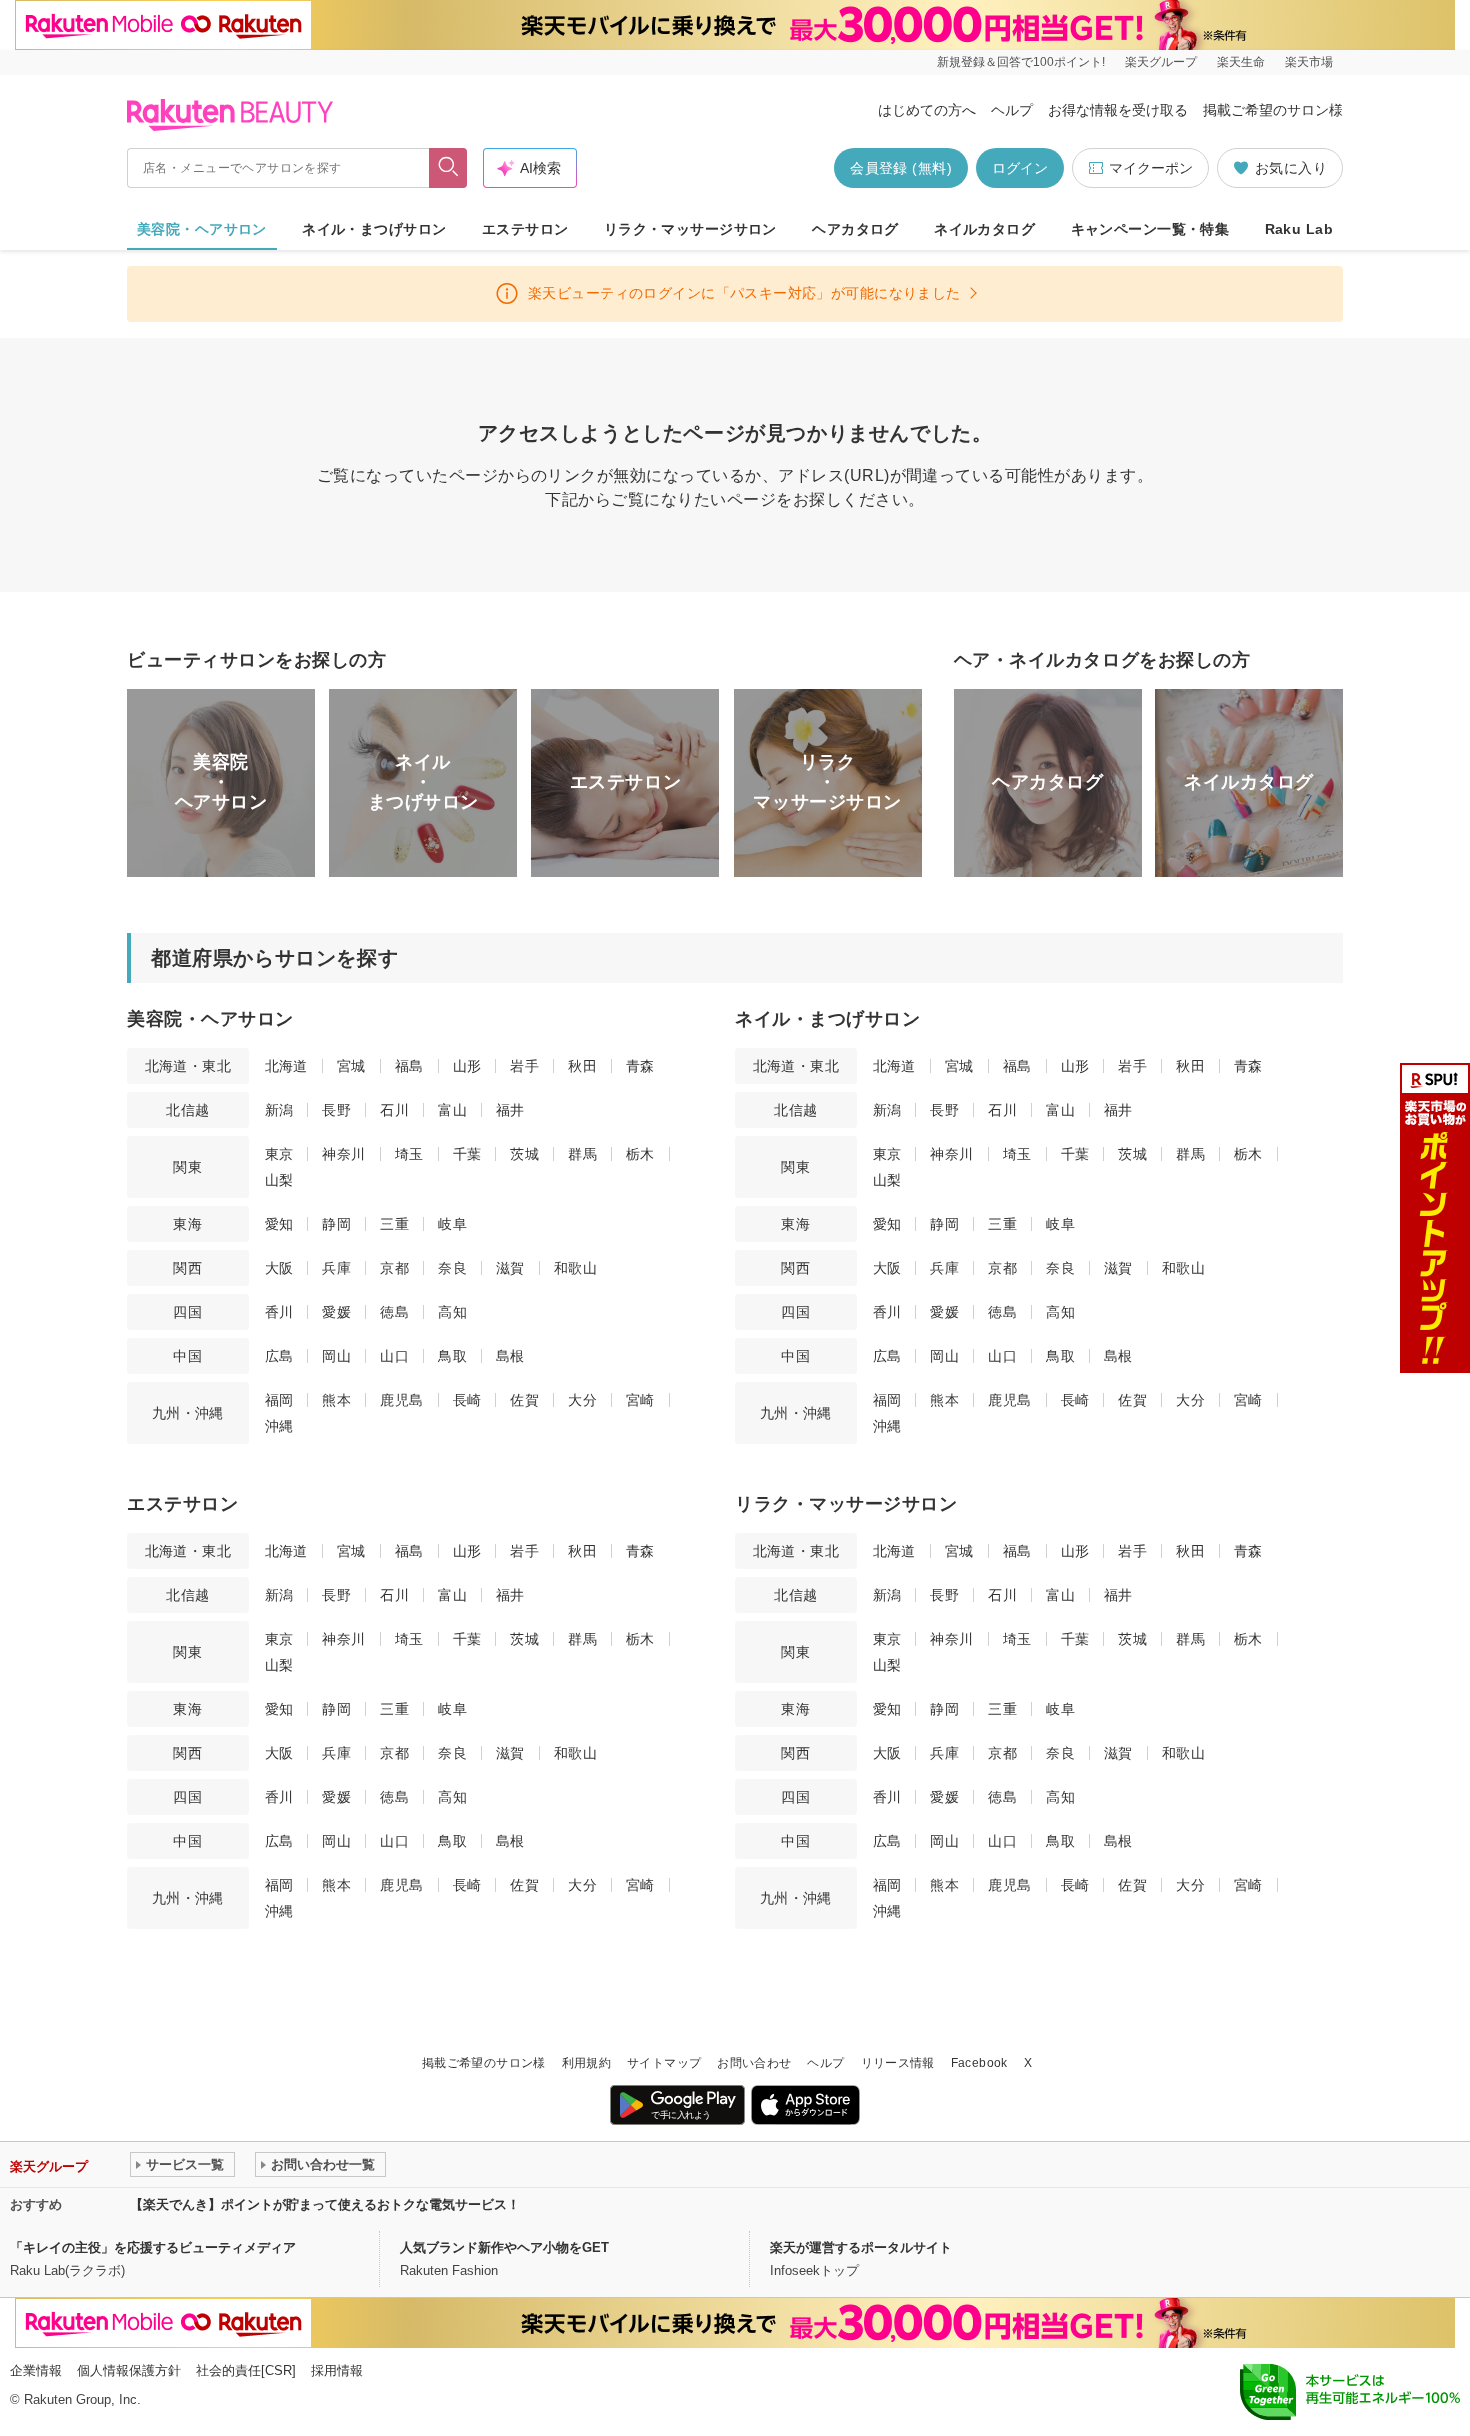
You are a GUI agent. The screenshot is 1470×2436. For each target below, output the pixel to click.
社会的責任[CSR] (246, 2370)
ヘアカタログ (855, 229)
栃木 (640, 1154)
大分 (582, 1400)
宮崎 (640, 1400)
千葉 (467, 1154)
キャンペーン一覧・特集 (1150, 229)
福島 (409, 1066)
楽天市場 (1309, 62)
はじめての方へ (927, 110)
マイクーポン (1151, 168)
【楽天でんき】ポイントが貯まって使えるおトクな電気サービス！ (325, 2204)
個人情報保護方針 (129, 2370)
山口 (394, 1356)
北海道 (286, 1066)
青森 (640, 1066)
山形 (467, 1066)
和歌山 (575, 1268)
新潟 (279, 1110)
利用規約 (586, 2063)
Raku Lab (1299, 229)
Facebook (979, 2063)
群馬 (582, 1154)
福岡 (279, 1400)
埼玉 (409, 1154)
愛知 (279, 1224)
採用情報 (337, 2370)
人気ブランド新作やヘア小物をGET (504, 2247)
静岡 (336, 1224)
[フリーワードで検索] (448, 168)
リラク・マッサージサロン (690, 229)
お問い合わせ (754, 2063)
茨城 (524, 1154)
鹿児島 (401, 1400)
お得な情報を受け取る (1118, 110)
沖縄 (279, 1426)
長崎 (467, 1400)
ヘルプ (1012, 110)
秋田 (582, 1066)
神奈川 (343, 1154)
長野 (336, 1110)
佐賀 (524, 1400)
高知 (452, 1312)
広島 (279, 1356)
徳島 (394, 1312)
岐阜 (452, 1224)
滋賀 (510, 1268)
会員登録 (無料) (901, 168)
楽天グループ (1161, 62)
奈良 (452, 1268)
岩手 (524, 1066)
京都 (394, 1268)
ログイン (1020, 168)
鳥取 (452, 1356)
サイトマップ (664, 2063)
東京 (279, 1154)
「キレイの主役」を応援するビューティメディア (153, 2247)
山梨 (279, 1180)
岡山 (336, 1356)
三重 (394, 1224)
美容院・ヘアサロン (202, 229)
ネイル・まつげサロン (374, 229)
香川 (279, 1312)
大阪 (279, 1268)
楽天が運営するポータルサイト (861, 2247)
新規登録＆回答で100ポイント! (1021, 62)
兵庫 (336, 1268)
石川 (394, 1110)
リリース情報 (898, 2063)
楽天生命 (1241, 62)
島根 (510, 1356)
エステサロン (525, 229)
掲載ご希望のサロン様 (1273, 110)
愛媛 (336, 1312)
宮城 (351, 1066)
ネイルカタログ (984, 229)
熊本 (336, 1400)
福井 (510, 1110)
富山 (452, 1110)
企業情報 (36, 2370)
